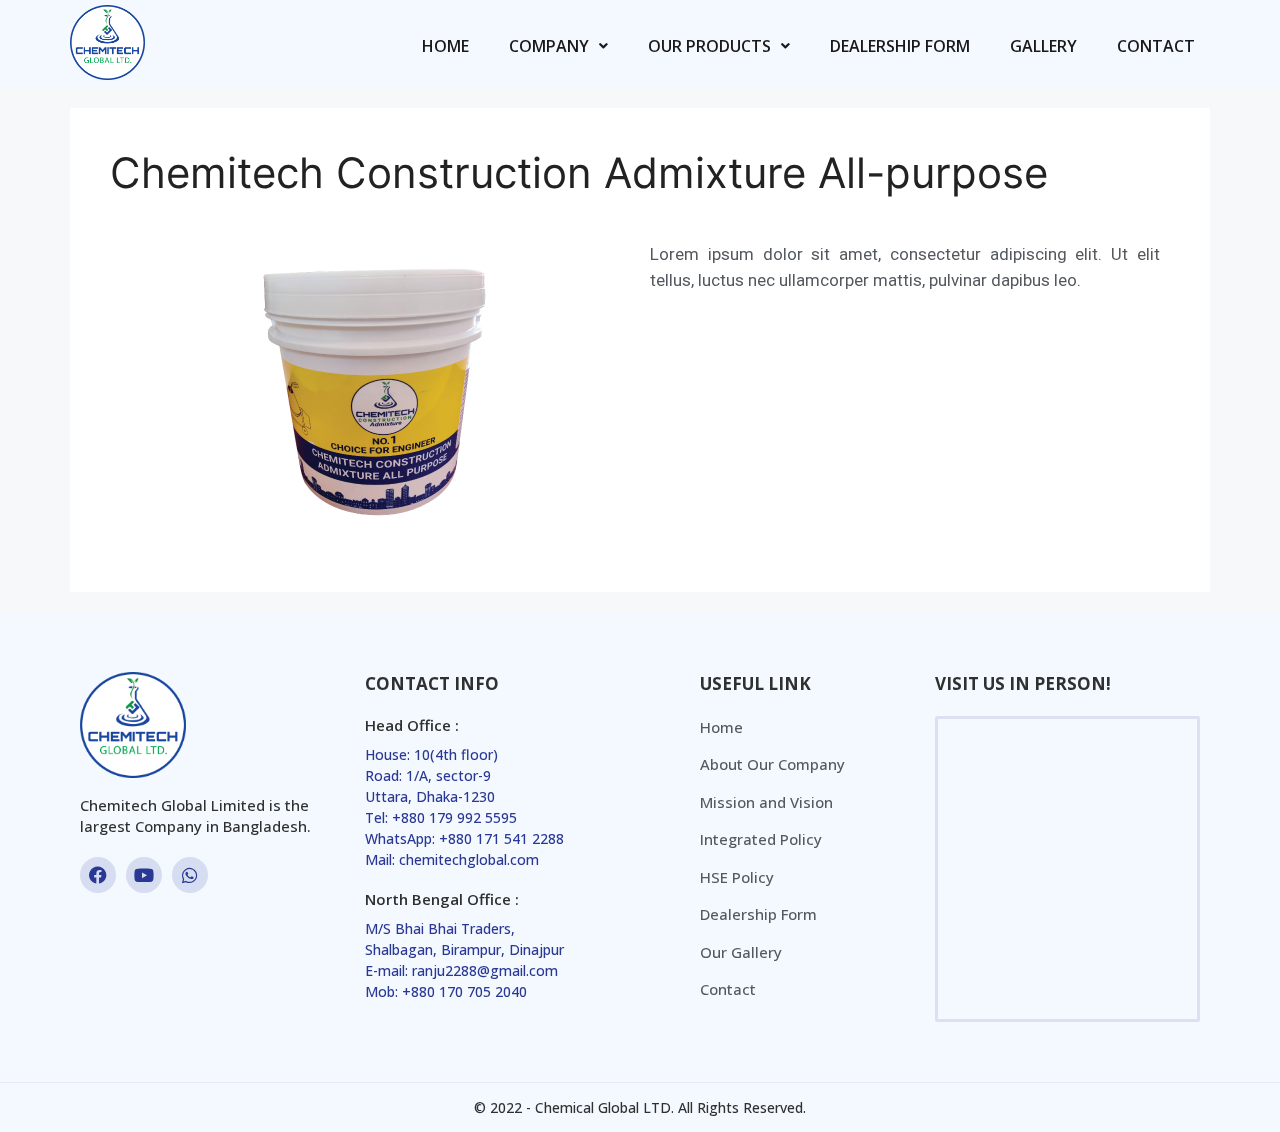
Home (445, 46)
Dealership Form (900, 46)
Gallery (1043, 46)
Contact (1156, 46)
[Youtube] (144, 875)
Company (549, 46)
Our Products (709, 46)
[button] (558, 46)
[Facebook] (98, 875)
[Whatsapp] (190, 875)
